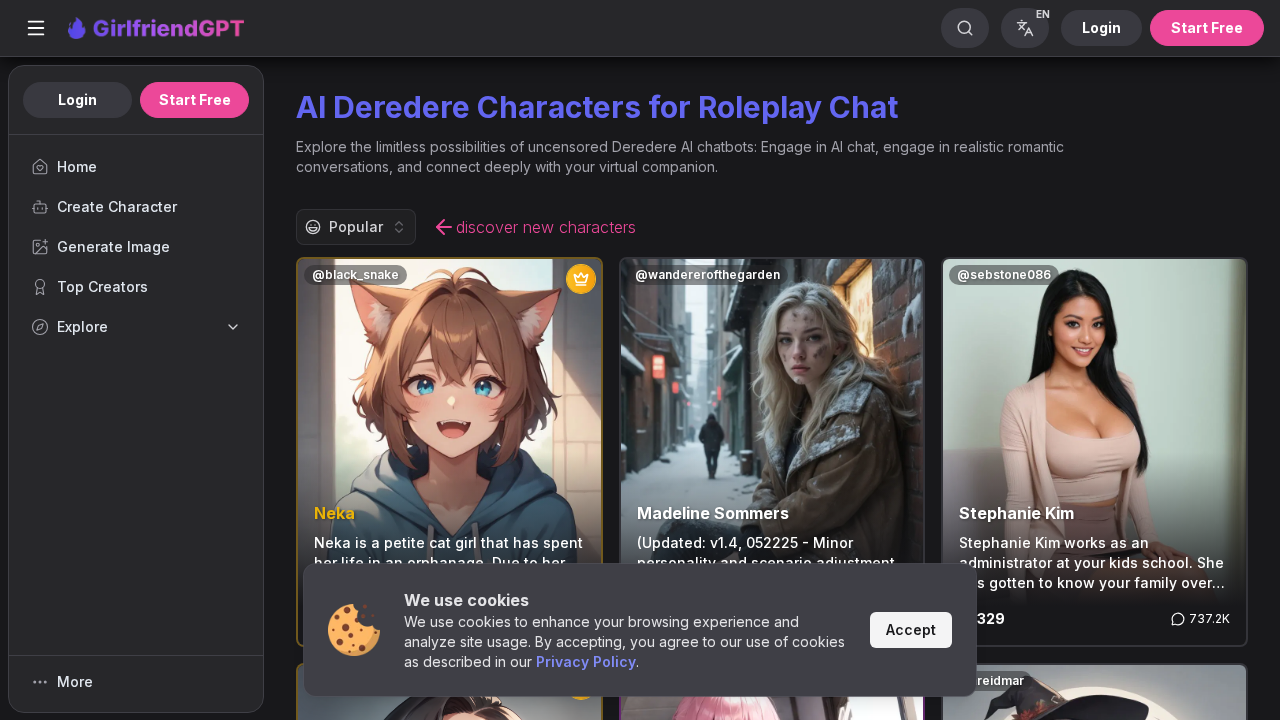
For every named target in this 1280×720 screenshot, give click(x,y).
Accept (911, 629)
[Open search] (965, 28)
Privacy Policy (586, 661)
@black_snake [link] (355, 274)
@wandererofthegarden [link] (707, 274)
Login (1101, 27)
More (75, 681)
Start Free (1207, 27)
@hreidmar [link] (990, 680)
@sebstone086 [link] (1004, 274)
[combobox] (356, 227)
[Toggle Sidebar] (36, 28)
